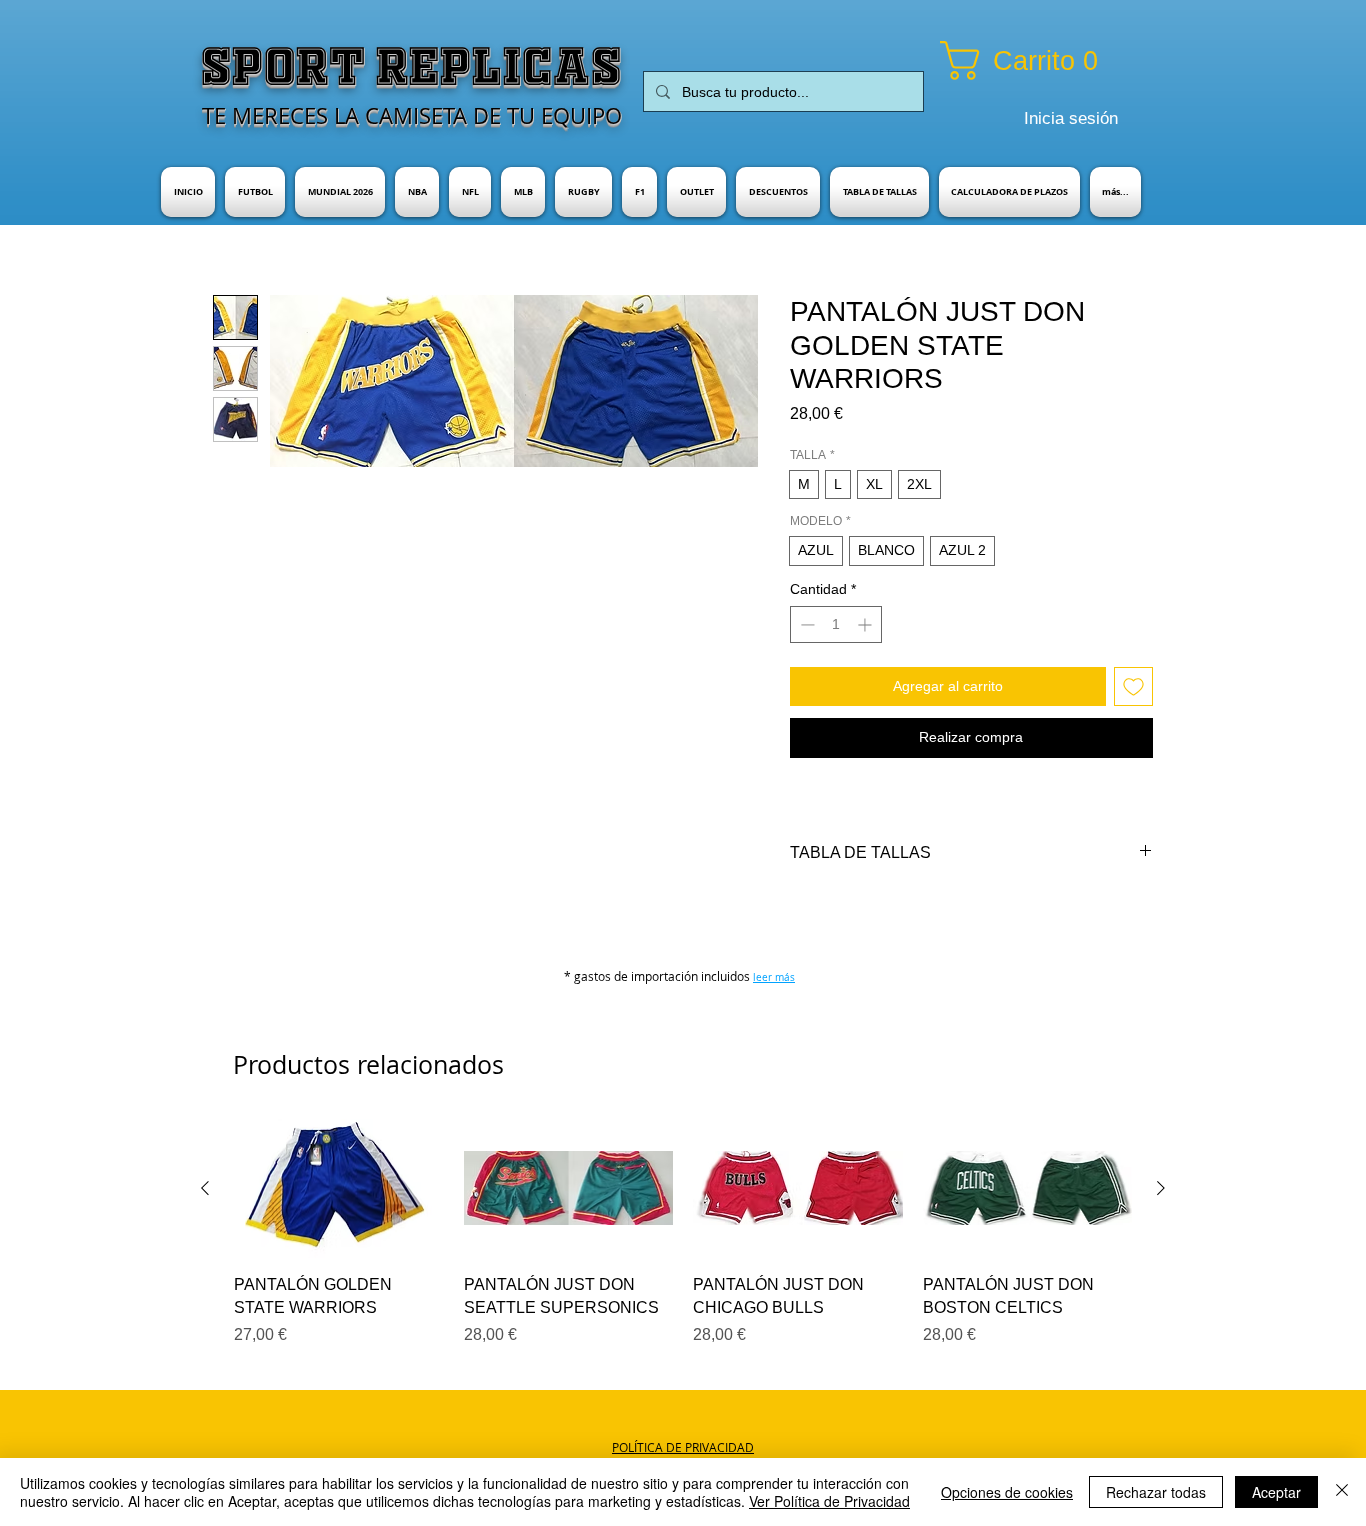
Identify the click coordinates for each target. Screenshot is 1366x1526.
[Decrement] (805, 624)
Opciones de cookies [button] (1007, 1492)
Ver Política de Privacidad (829, 1501)
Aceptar (1276, 1492)
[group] (683, 1233)
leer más (774, 977)
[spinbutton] (836, 624)
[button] (1044, 60)
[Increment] (866, 624)
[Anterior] (205, 1188)
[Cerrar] (1342, 1492)
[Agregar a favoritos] (1133, 686)
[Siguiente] (1161, 1188)
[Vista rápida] (339, 1189)
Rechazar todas (1156, 1492)
